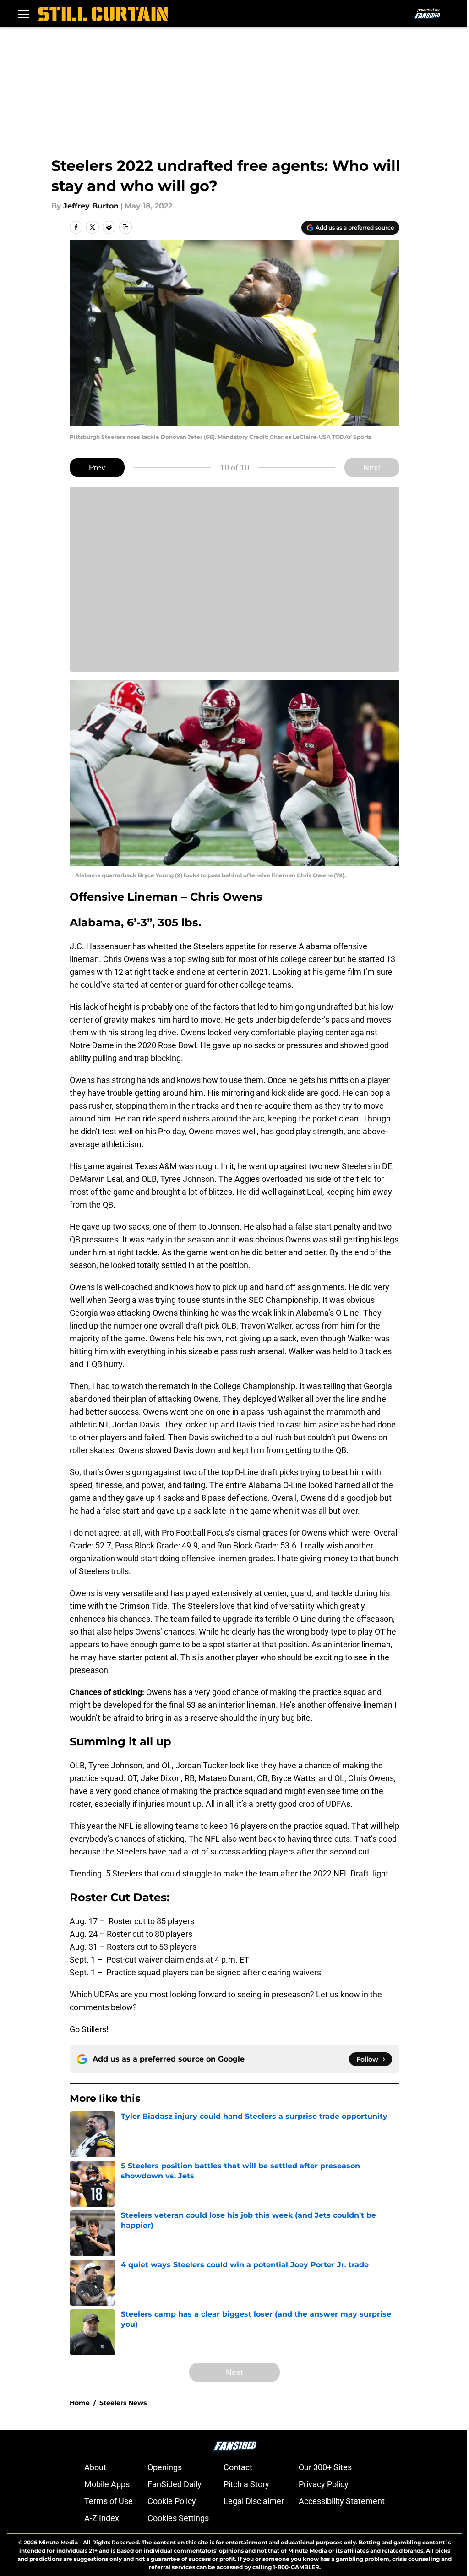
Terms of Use (109, 2501)
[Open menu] (24, 14)
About (95, 2467)
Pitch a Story (246, 2484)
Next (372, 468)
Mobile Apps (107, 2484)
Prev (97, 468)
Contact (238, 2467)
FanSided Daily (175, 2484)
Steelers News (123, 2403)
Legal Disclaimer (254, 2501)
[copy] (125, 227)
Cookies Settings (178, 2518)
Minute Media (58, 2542)
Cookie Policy (172, 2501)
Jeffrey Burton (91, 206)
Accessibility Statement (342, 2501)
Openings (165, 2467)
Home (80, 2403)
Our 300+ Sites (325, 2467)
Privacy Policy (324, 2484)
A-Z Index (102, 2518)
